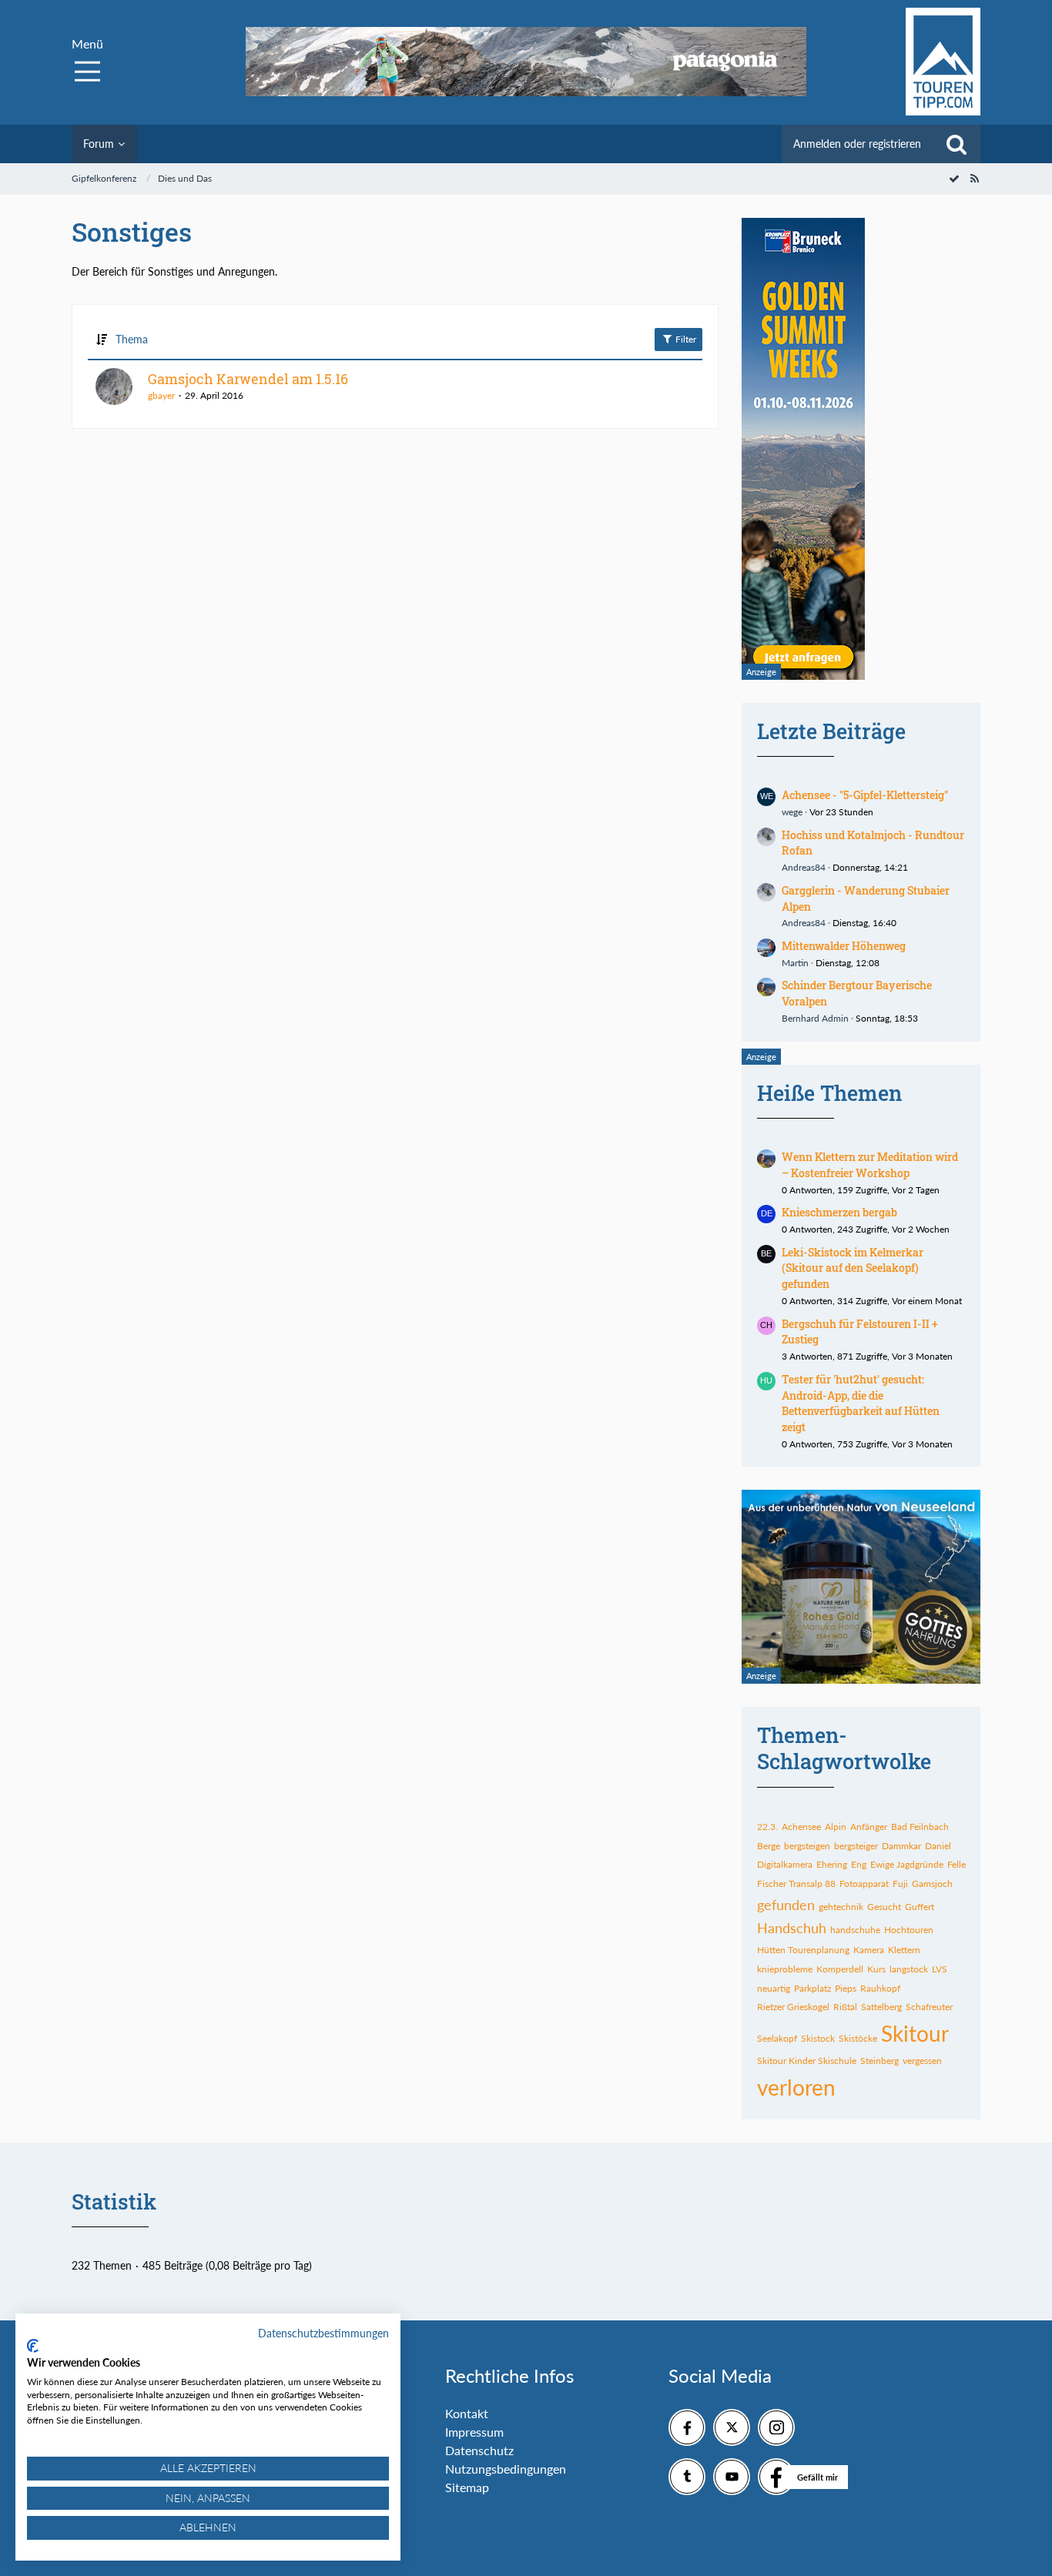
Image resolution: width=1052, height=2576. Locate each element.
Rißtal (845, 2007)
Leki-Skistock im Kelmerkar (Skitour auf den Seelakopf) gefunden (853, 1268)
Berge (769, 1846)
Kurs (876, 1969)
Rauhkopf (880, 1988)
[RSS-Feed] (974, 178)
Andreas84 (804, 867)
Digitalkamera (785, 1864)
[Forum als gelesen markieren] (954, 178)
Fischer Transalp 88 (796, 1883)
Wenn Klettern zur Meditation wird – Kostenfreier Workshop (870, 1165)
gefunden (786, 1905)
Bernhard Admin (815, 1018)
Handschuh (792, 1928)
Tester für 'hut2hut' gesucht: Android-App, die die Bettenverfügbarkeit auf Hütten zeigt (861, 1403)
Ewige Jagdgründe (907, 1864)
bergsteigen (807, 1846)
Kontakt (467, 2413)
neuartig (774, 1988)
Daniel (938, 1846)
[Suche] (957, 144)
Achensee (801, 1827)
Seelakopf (777, 2038)
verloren (796, 2087)
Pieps (846, 1988)
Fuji (900, 1883)
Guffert (920, 1907)
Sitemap (467, 2487)
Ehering (832, 1864)
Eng (859, 1864)
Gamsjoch (932, 1883)
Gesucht (884, 1907)
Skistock (818, 2038)
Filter (685, 339)
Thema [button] (132, 339)
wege (792, 812)
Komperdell (840, 1969)
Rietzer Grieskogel (793, 2007)
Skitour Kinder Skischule (807, 2061)
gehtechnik (841, 1907)
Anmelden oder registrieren (857, 144)
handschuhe (855, 1930)
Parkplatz (812, 1988)
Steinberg (879, 2061)
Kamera (869, 1950)
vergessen (922, 2061)
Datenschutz (479, 2450)
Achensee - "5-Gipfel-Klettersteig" (865, 795)
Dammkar (901, 1846)
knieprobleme (785, 1969)
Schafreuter (929, 2007)
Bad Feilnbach (920, 1827)
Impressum (474, 2432)
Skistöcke (858, 2038)
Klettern (904, 1950)
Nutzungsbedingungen (506, 2469)
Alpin (836, 1827)
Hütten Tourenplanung (803, 1950)
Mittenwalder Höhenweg (844, 946)
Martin (795, 963)
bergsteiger (856, 1846)
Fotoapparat (864, 1883)
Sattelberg (881, 2007)
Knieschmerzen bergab (839, 1212)
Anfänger (869, 1827)
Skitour (915, 2033)
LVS (940, 1969)
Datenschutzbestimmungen (323, 2333)
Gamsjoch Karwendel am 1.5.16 (248, 379)
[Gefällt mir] (776, 2477)
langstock (909, 1969)
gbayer (161, 395)
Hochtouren (909, 1930)
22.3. (767, 1827)
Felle (957, 1864)
